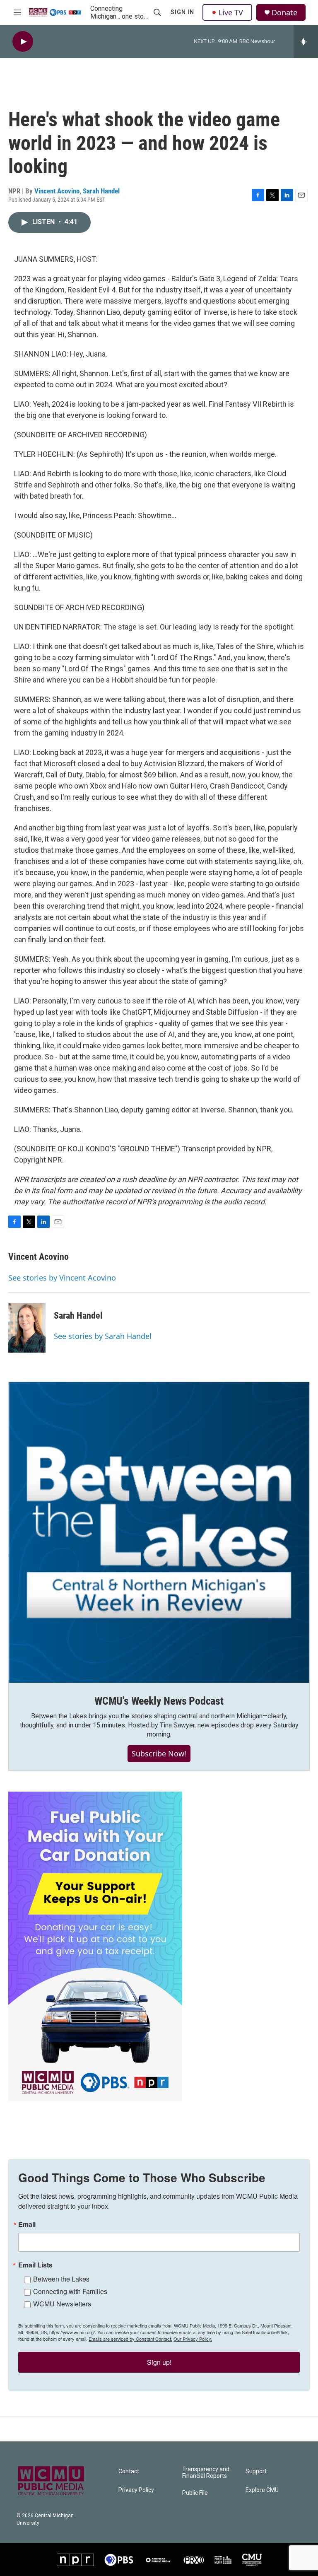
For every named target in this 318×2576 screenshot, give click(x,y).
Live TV (231, 12)
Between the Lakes (61, 2279)
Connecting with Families (70, 2291)
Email (27, 2224)
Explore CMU (262, 2490)
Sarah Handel (101, 191)
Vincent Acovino (57, 191)
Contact (129, 2471)
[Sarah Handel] (27, 1328)
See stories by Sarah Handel (103, 1336)
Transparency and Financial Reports (206, 2473)
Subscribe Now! (159, 1754)
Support (256, 2471)
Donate (284, 13)
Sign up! (159, 2362)
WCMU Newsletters (62, 2304)
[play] (23, 42)
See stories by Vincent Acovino (62, 1278)
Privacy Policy (136, 2490)
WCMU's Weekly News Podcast (159, 1701)
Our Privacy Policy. (193, 2339)
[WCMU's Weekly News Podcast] (159, 1532)
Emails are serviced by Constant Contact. (130, 2339)
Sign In (182, 12)
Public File (195, 2493)
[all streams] (306, 41)
